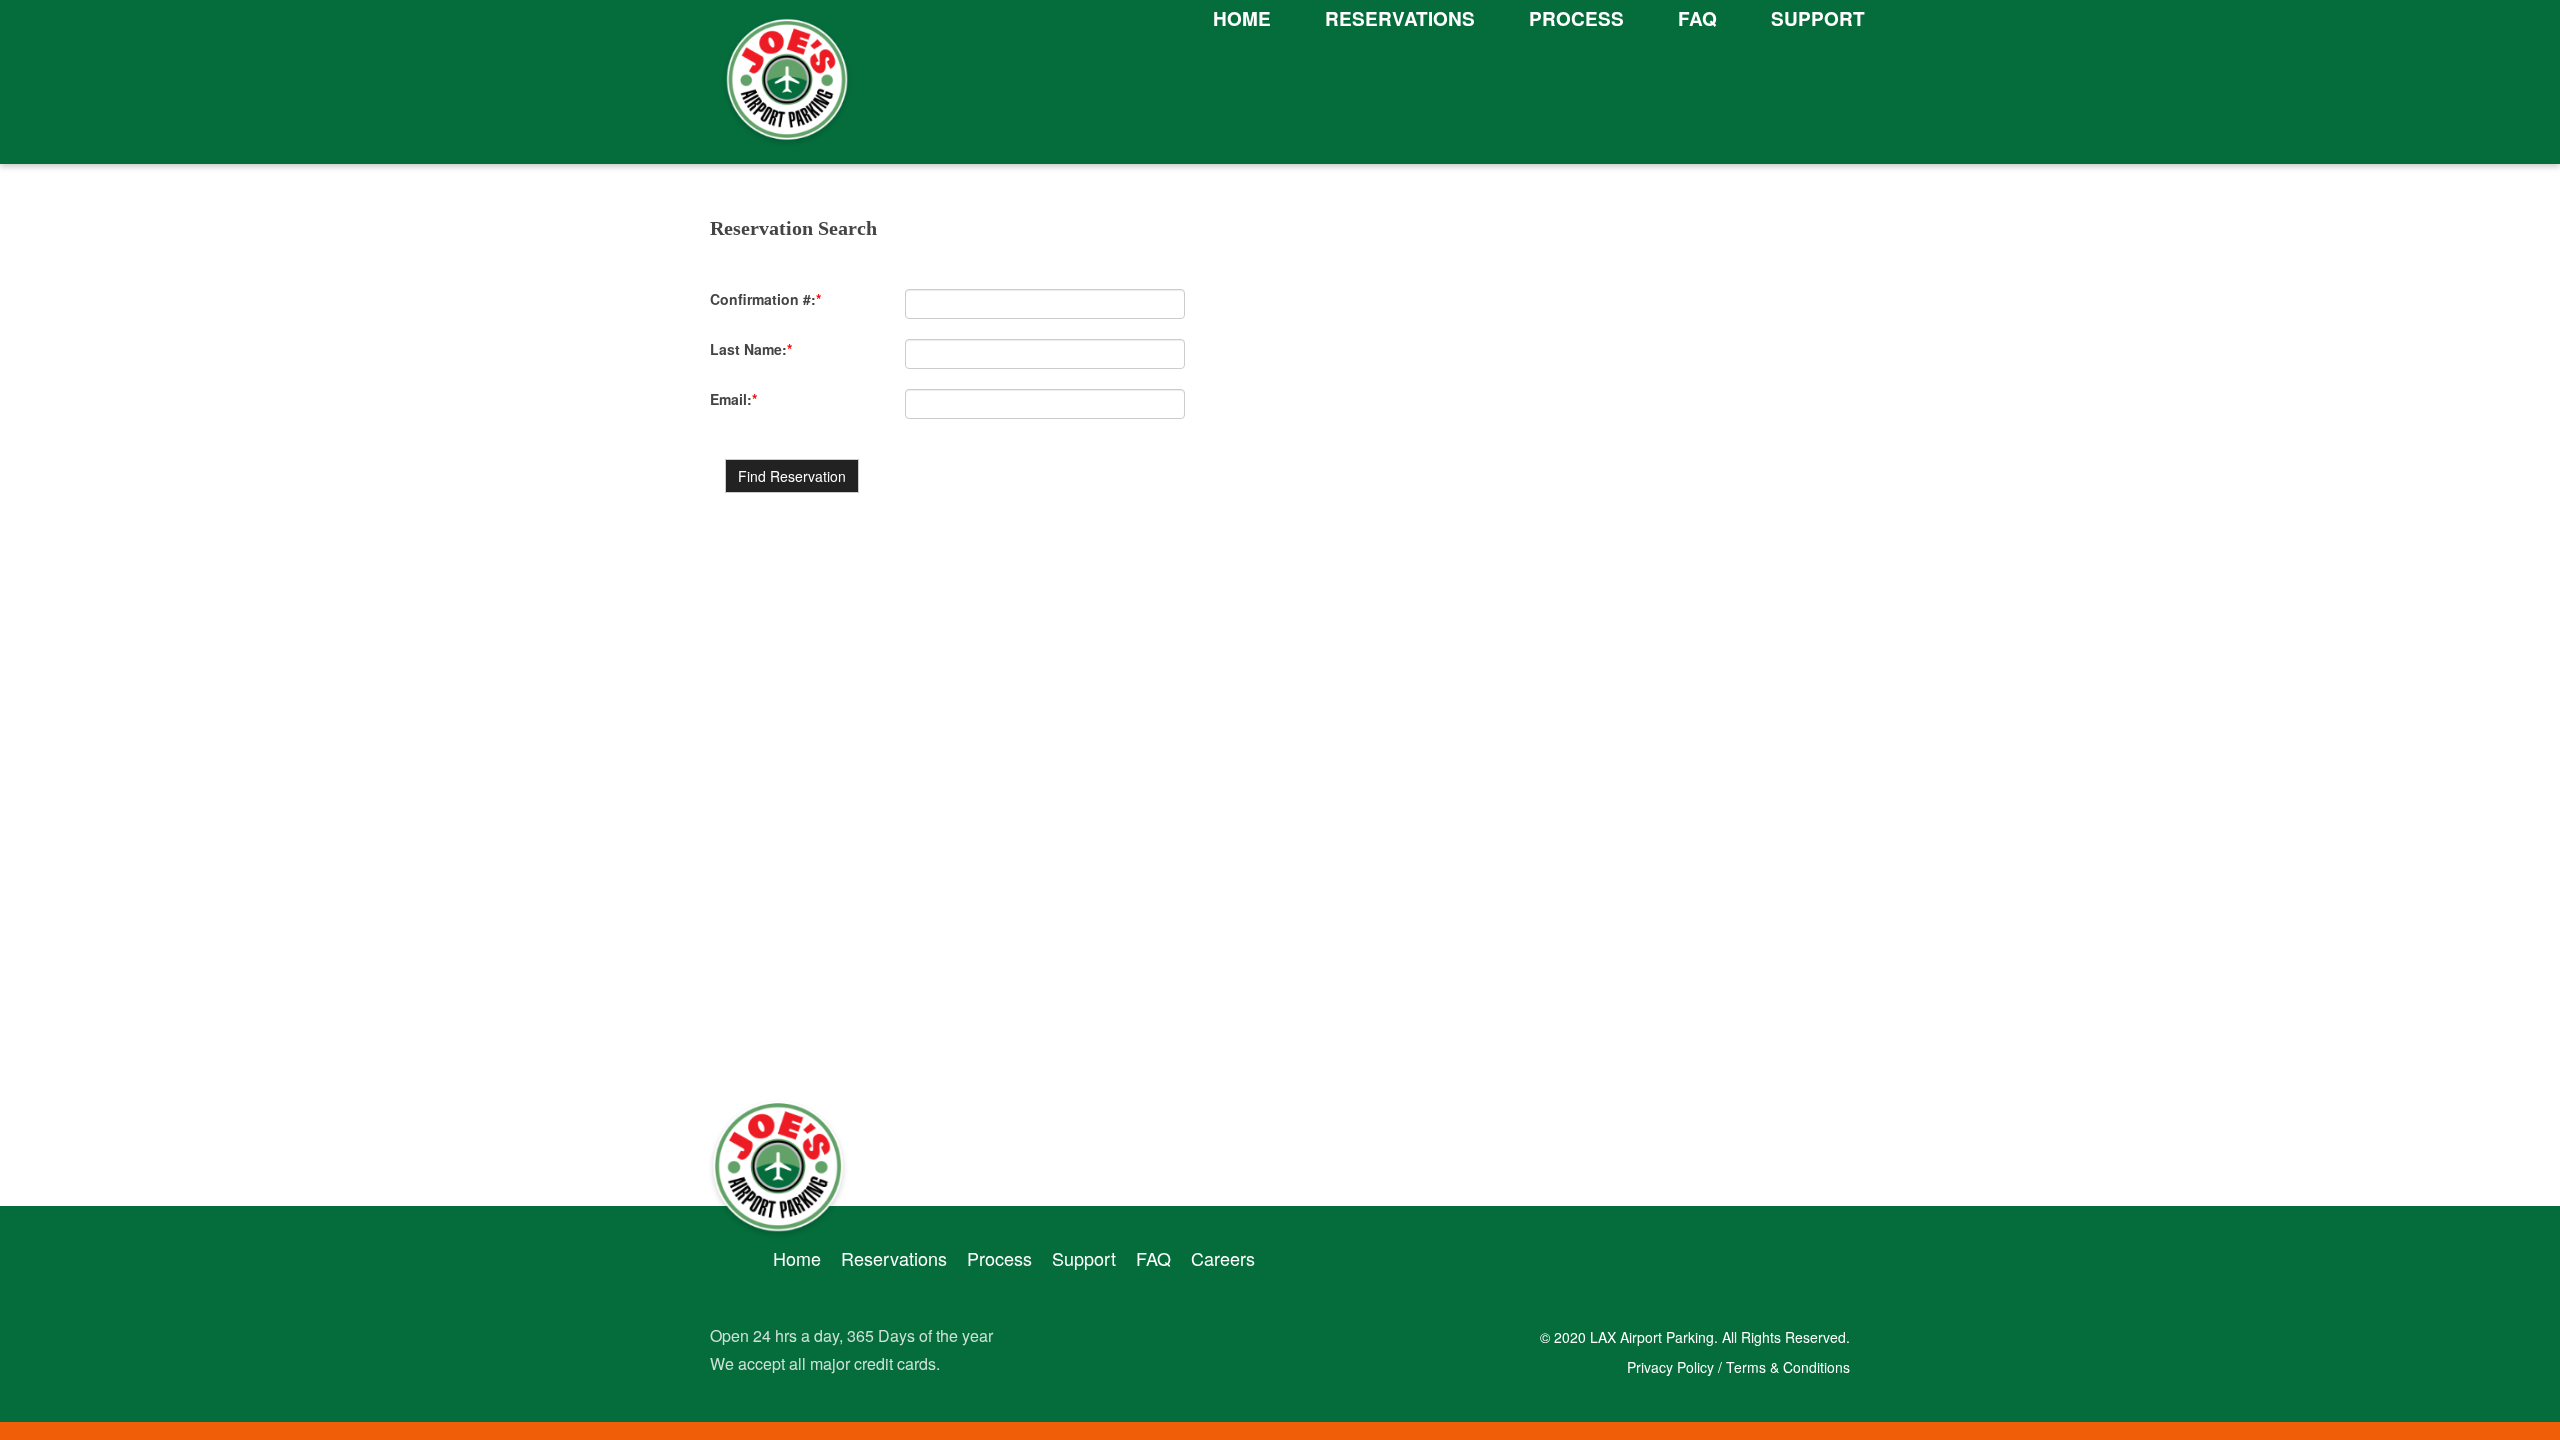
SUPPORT (1818, 18)
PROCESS (1576, 18)
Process (999, 1258)
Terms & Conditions (1788, 1367)
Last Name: (751, 349)
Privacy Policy (1672, 1367)
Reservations (894, 1258)
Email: (733, 399)
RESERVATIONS (1400, 18)
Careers (1223, 1258)
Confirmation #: (765, 299)
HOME (1242, 18)
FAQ (1697, 18)
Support (1084, 1258)
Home (797, 1258)
